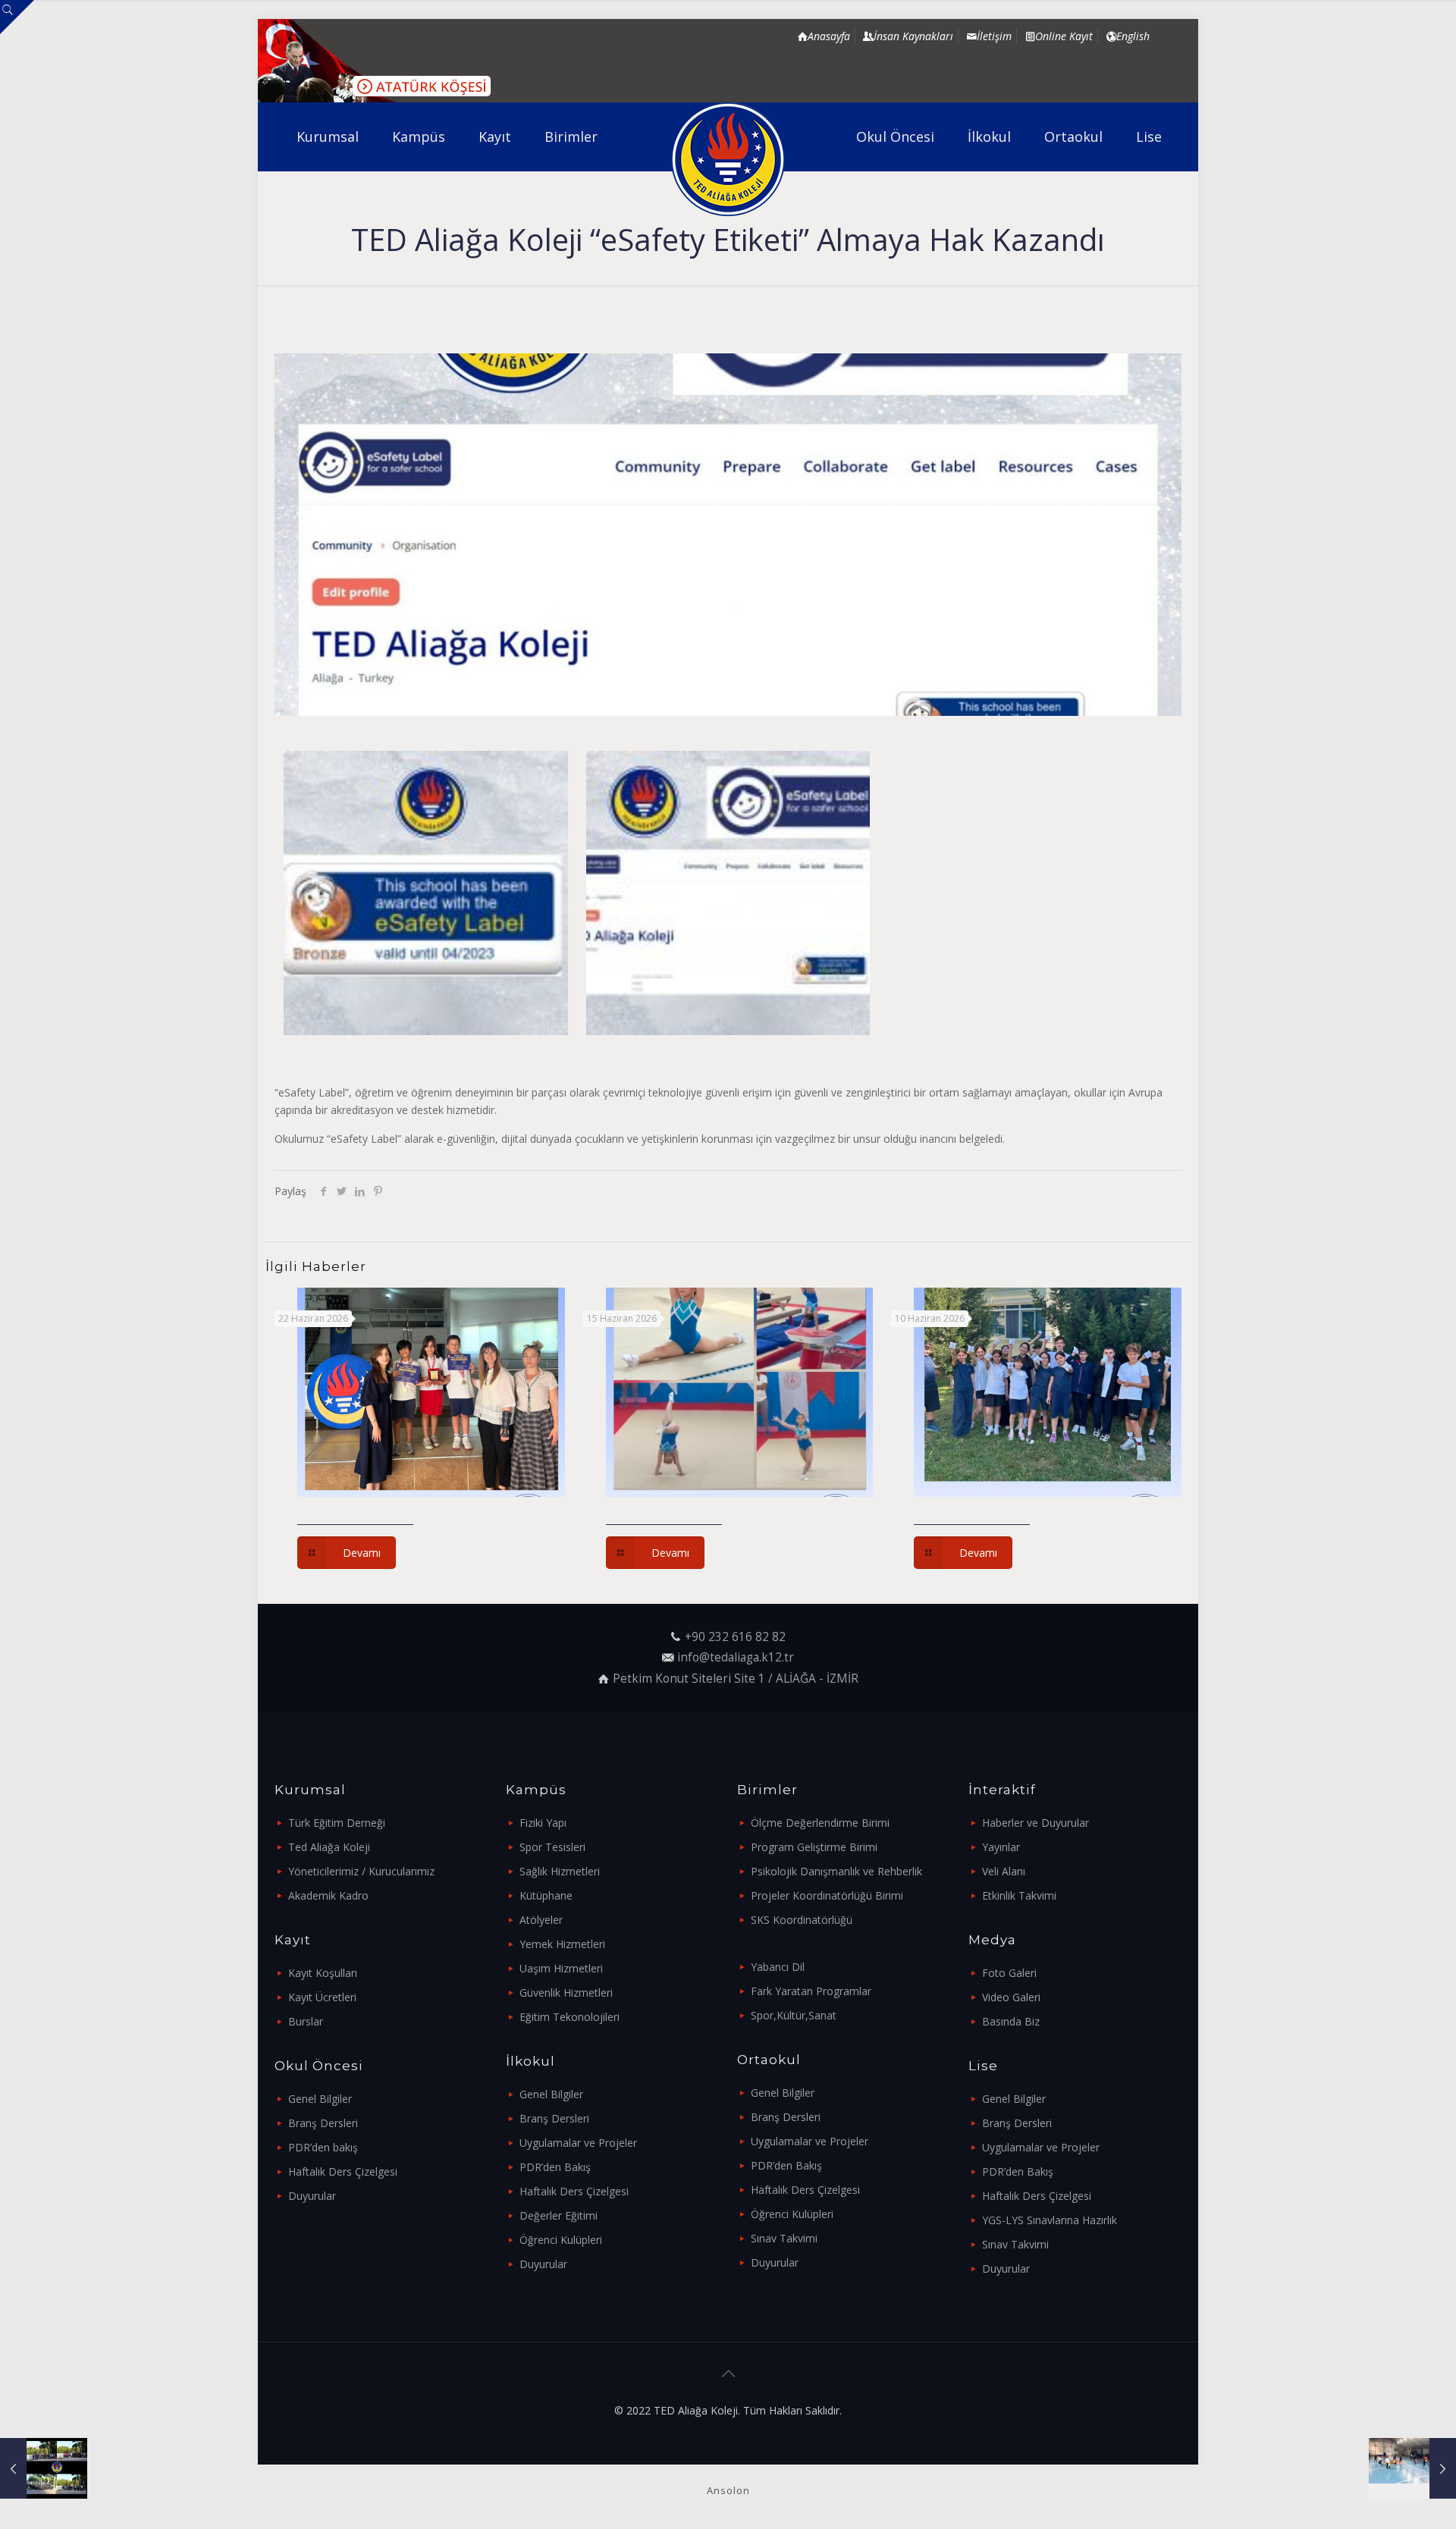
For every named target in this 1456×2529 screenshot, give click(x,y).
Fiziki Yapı (543, 1823)
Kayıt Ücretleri (322, 1997)
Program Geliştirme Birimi (814, 1847)
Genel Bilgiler (320, 2099)
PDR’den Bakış (555, 2167)
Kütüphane (546, 1895)
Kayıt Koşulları (323, 1973)
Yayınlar (1001, 1847)
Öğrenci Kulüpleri (561, 2240)
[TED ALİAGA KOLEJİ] (728, 159)
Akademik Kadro (328, 1895)
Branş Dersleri (323, 2123)
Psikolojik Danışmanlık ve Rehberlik (836, 1871)
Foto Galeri (1009, 1973)
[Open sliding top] (17, 17)
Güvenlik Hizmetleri (566, 1992)
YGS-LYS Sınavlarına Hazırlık (1050, 2220)
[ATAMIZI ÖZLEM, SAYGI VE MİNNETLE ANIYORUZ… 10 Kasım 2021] (44, 2468)
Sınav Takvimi (784, 2238)
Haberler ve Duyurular (1036, 1823)
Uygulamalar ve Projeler (578, 2143)
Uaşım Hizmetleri (561, 1968)
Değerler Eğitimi (559, 2215)
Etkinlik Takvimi (1019, 1895)
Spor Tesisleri (552, 1847)
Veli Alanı (1004, 1871)
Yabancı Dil (778, 1967)
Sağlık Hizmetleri (560, 1871)
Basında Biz (1011, 2021)
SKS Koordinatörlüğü (802, 1920)
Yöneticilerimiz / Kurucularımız (361, 1871)
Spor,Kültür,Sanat (794, 2015)
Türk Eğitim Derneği (337, 1823)
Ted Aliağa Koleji (329, 1847)
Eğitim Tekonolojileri (570, 2017)
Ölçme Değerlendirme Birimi (820, 1823)
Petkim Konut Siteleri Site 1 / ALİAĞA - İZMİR (736, 1679)
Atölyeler (541, 1920)
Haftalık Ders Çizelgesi (343, 2171)
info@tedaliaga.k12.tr (736, 1657)
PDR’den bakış (323, 2147)
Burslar (306, 2021)
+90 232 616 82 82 (735, 1637)
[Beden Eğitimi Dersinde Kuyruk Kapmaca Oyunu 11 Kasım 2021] (1412, 2468)
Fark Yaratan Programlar (811, 1991)
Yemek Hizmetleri (562, 1944)
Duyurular (312, 2196)
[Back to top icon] (728, 2374)
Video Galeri (1011, 1997)
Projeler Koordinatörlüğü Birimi (827, 1895)
